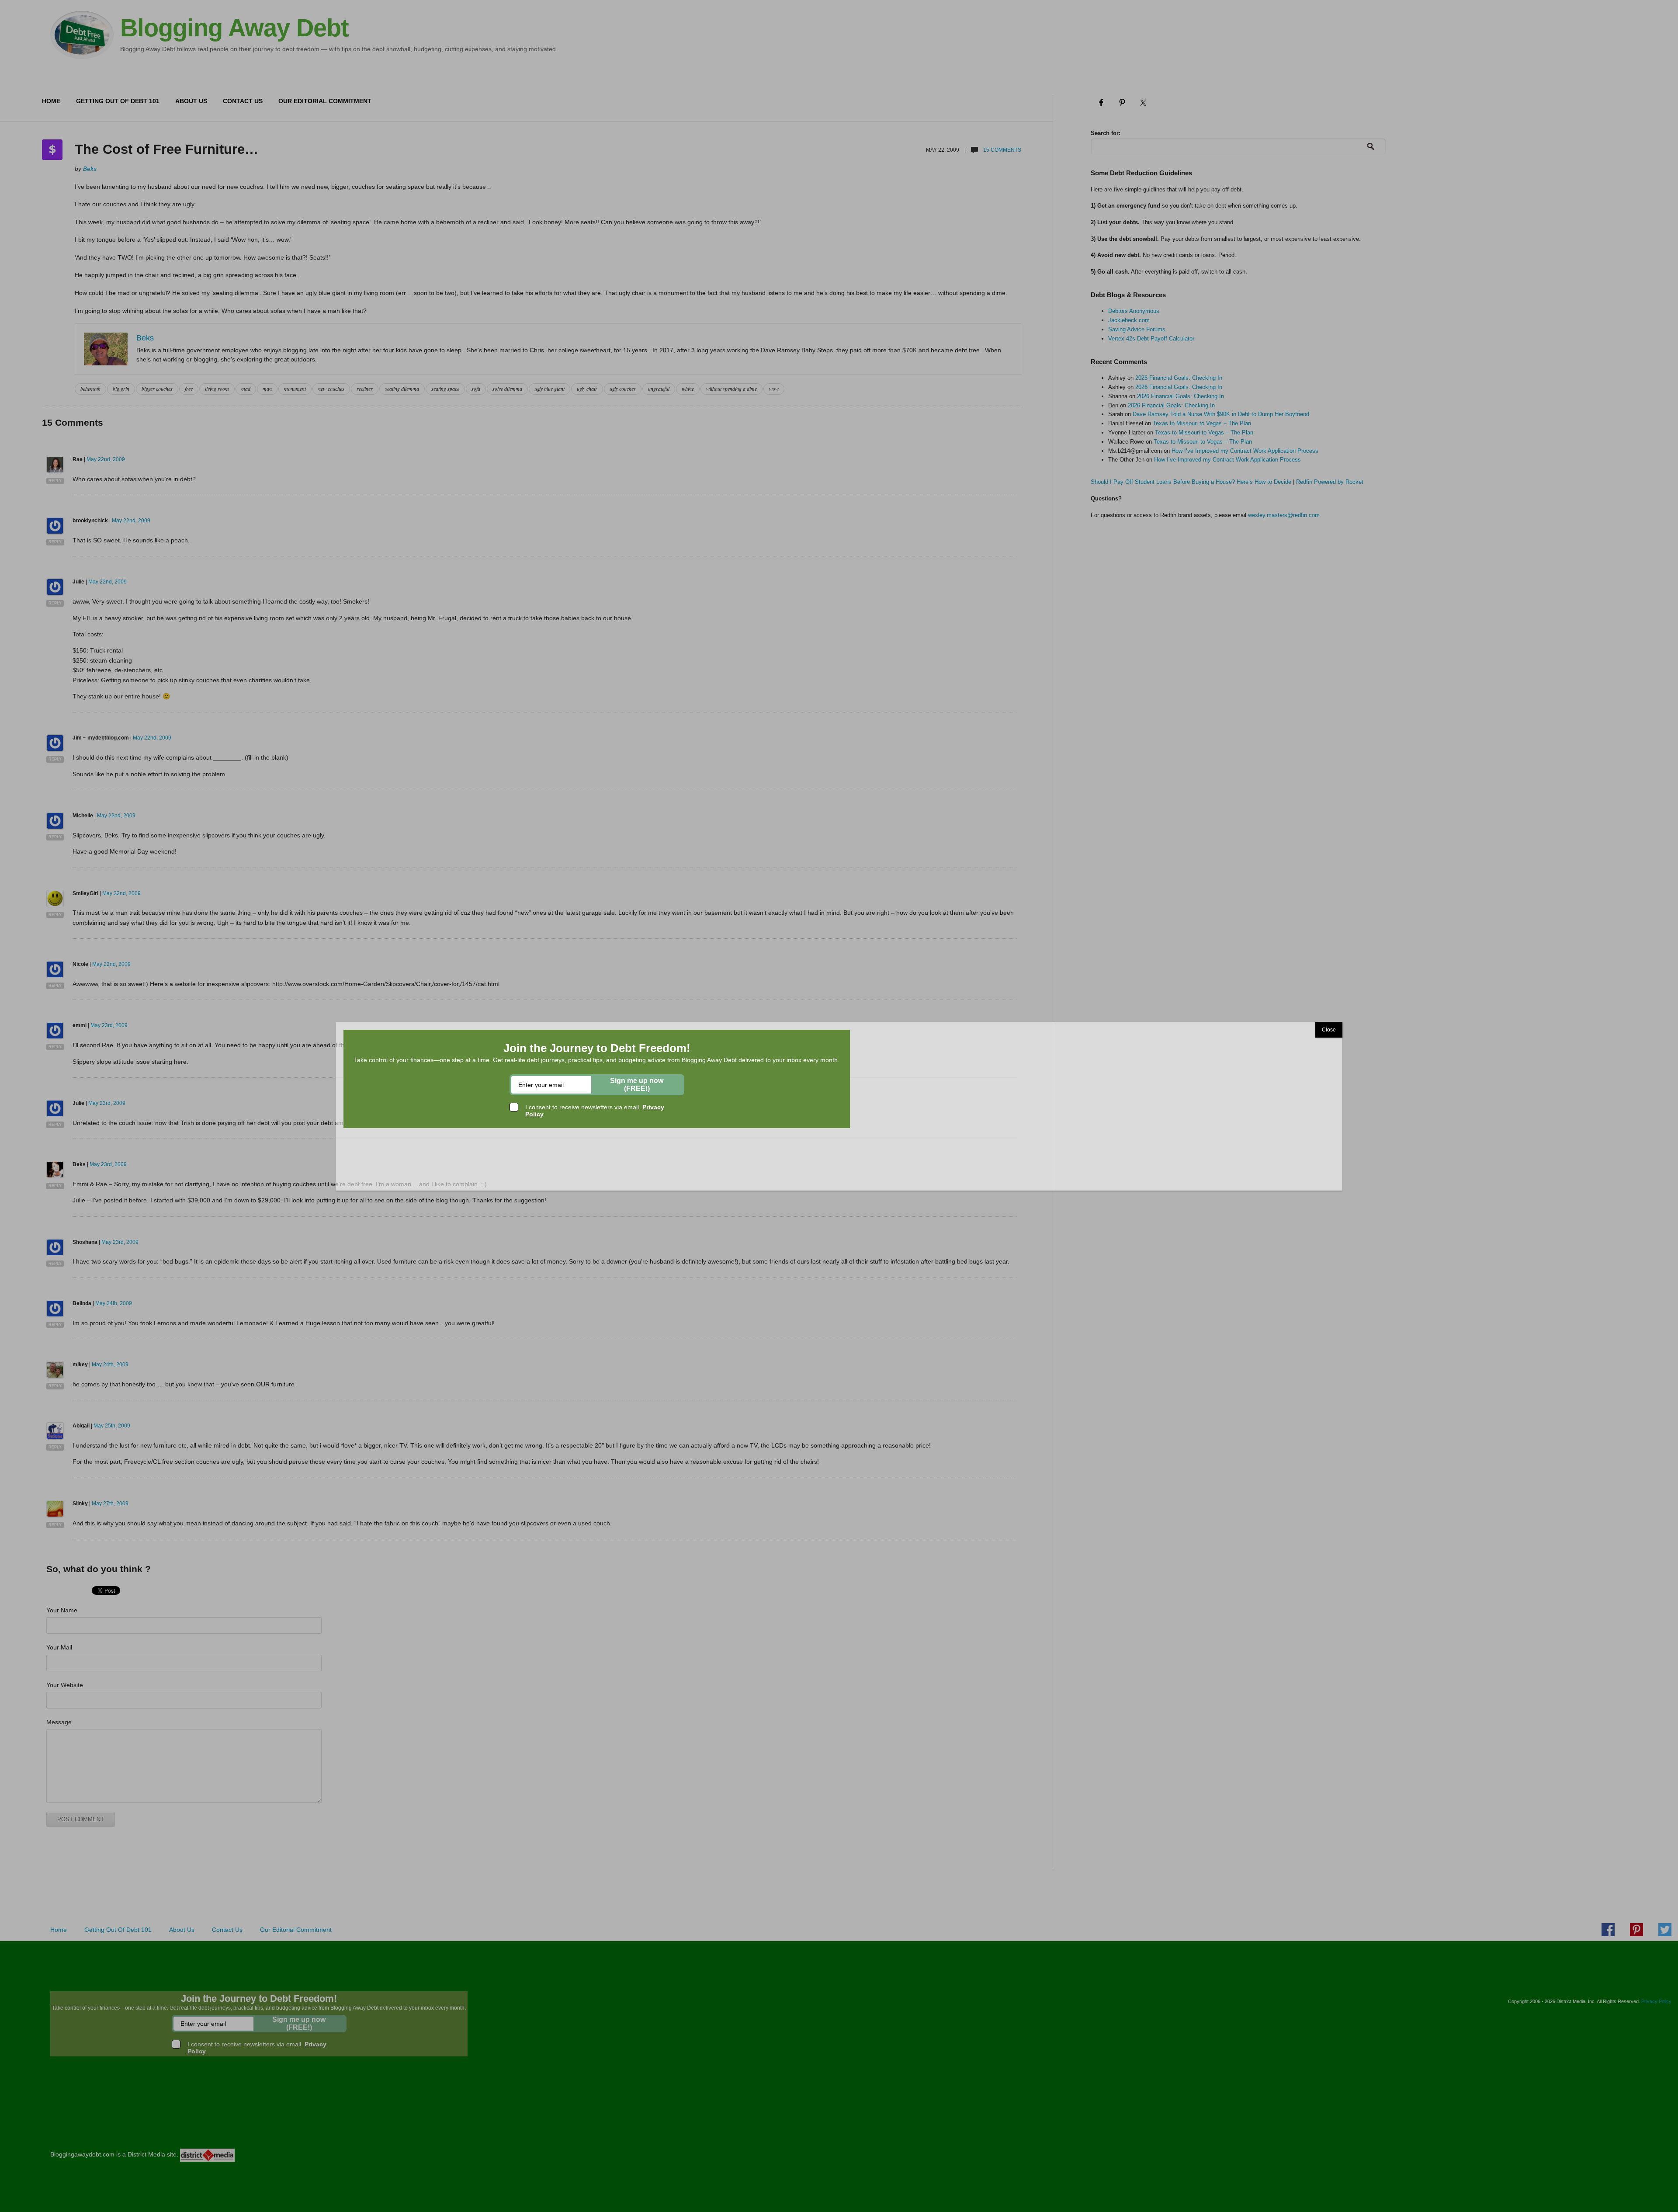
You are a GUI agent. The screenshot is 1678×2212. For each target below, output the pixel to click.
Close (1329, 1030)
